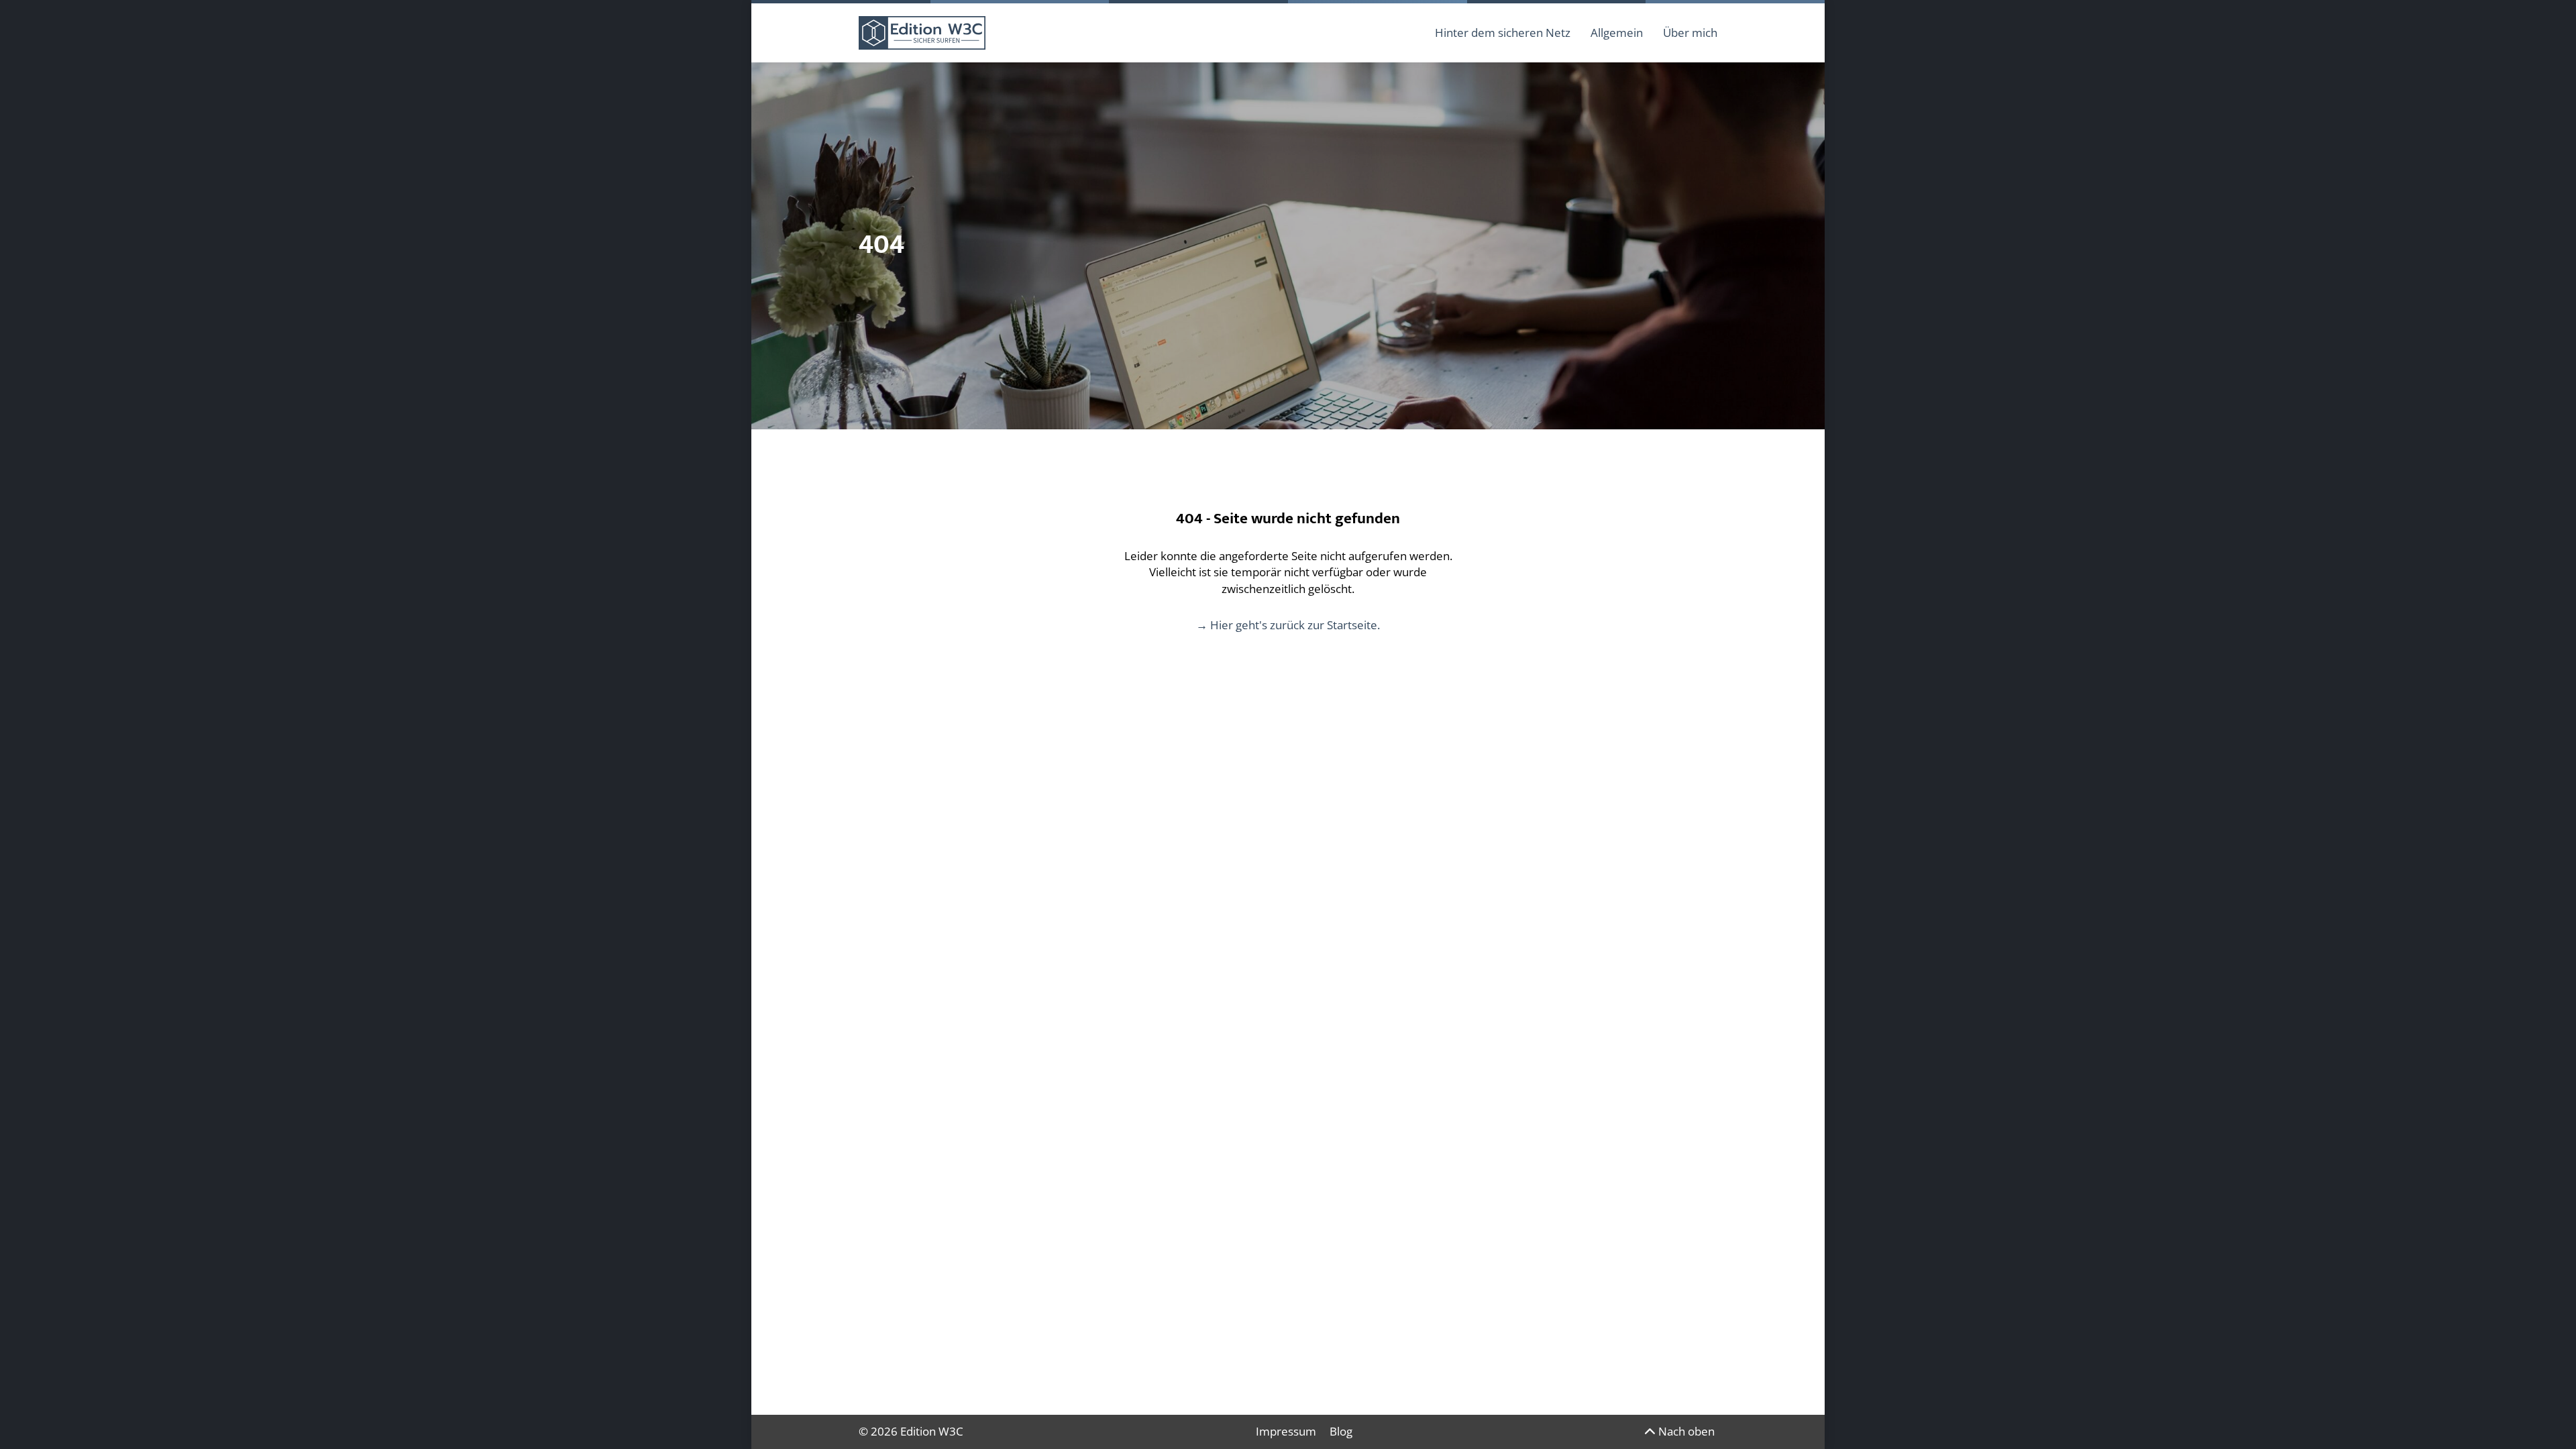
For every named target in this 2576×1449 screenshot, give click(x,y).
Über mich (1690, 33)
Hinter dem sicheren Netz (1503, 33)
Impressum (1286, 1431)
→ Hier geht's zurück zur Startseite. (1288, 625)
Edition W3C (932, 1431)
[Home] (922, 33)
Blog (1341, 1431)
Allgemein (1617, 33)
